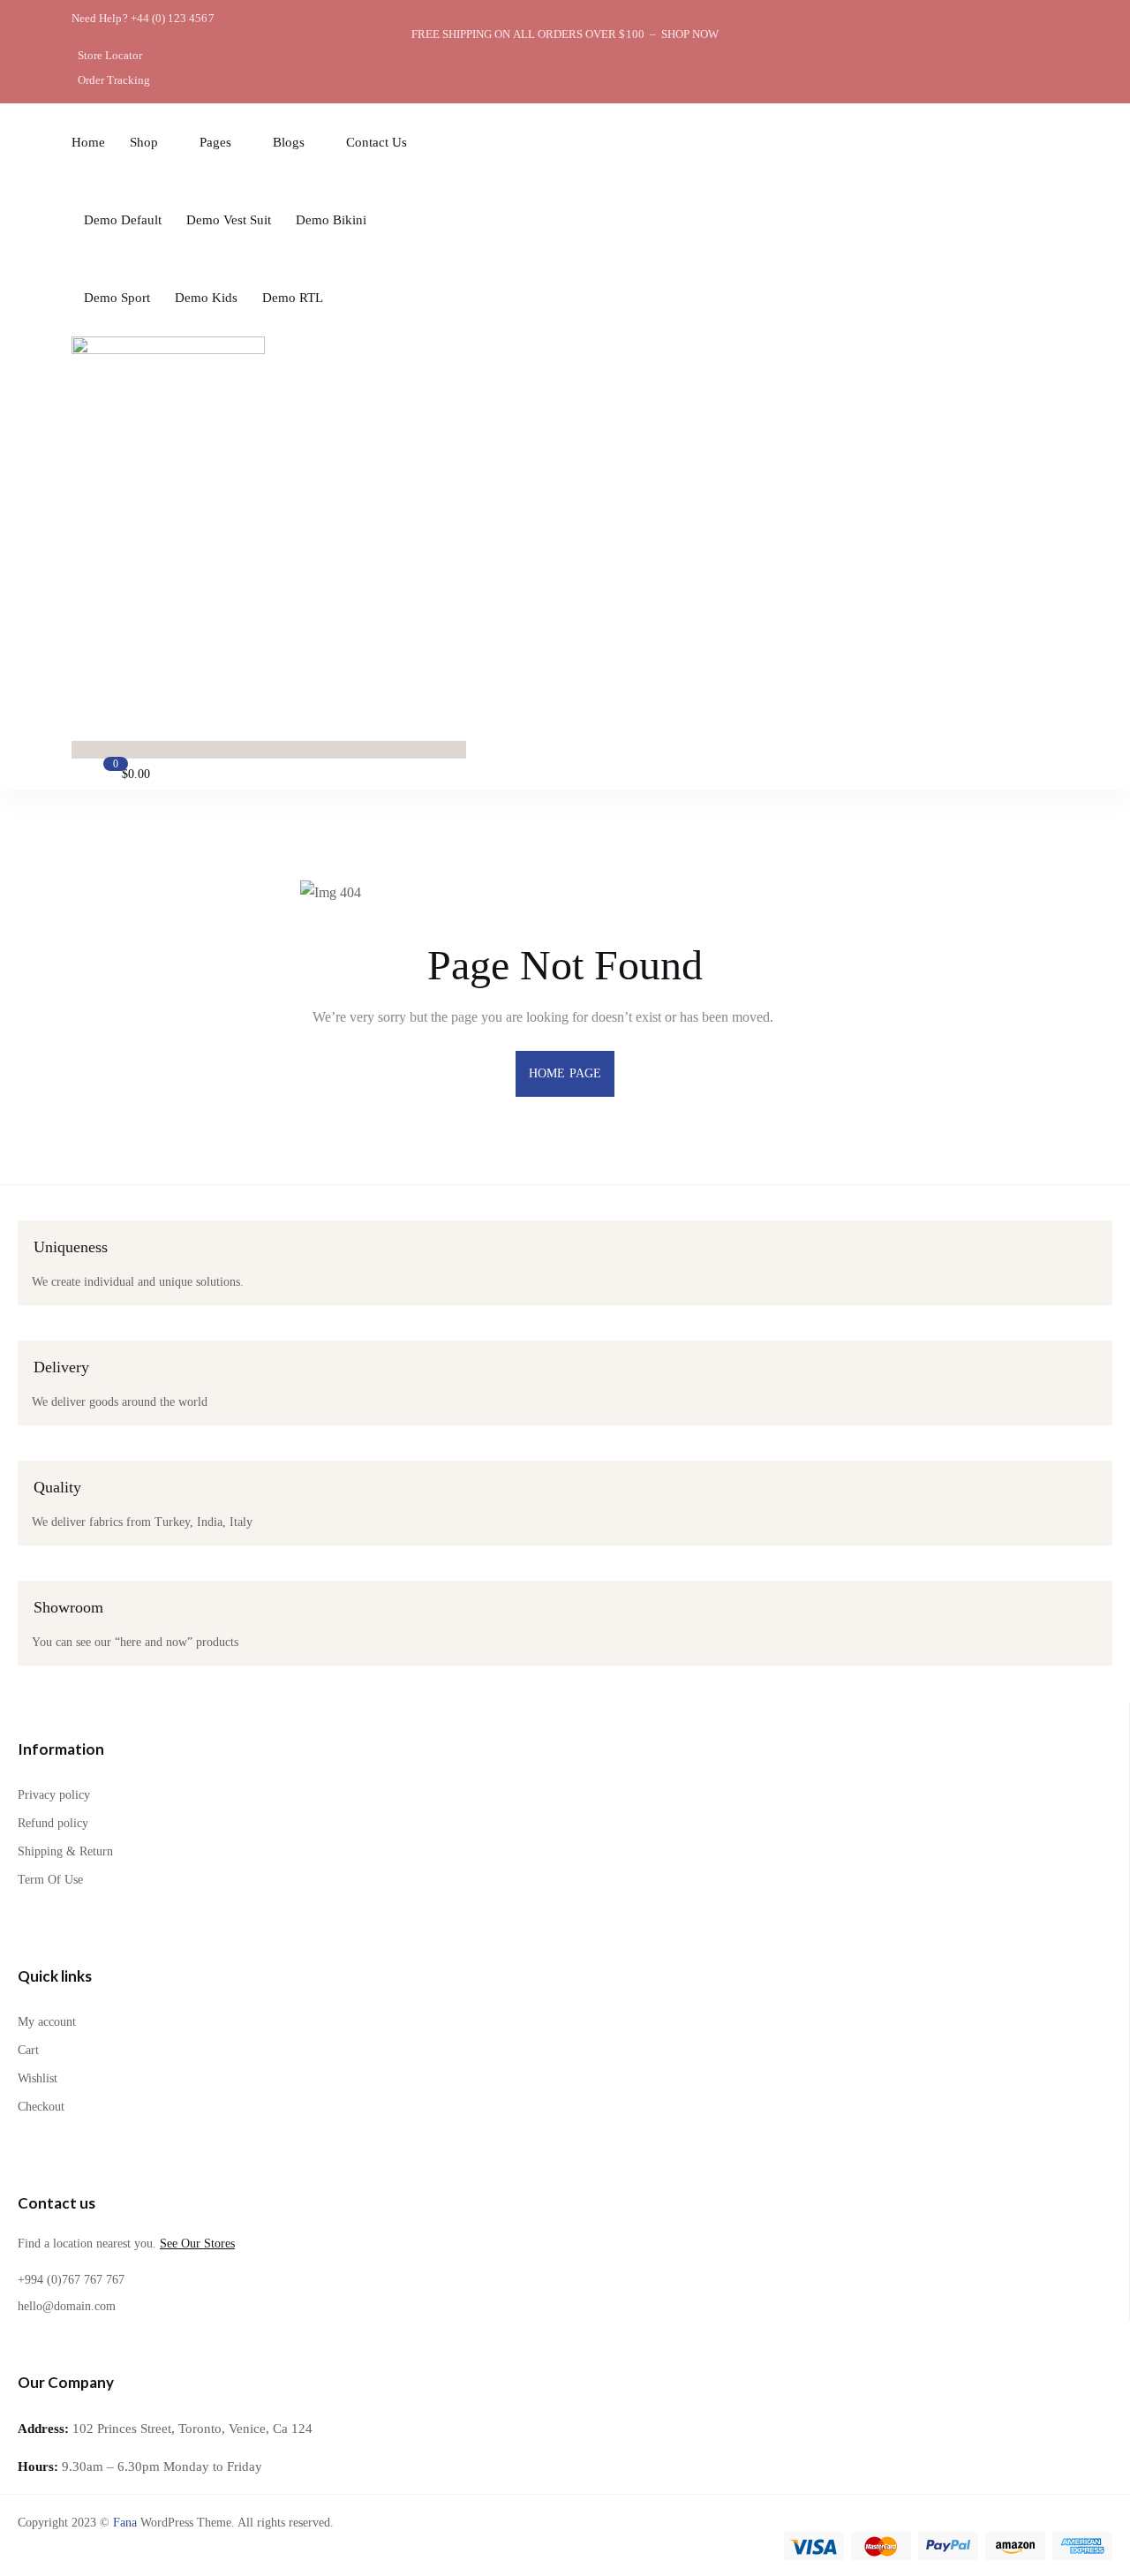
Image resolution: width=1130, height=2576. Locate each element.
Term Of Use (50, 1880)
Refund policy (53, 1823)
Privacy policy (54, 1795)
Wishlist (38, 2078)
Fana (125, 2523)
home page (565, 1073)
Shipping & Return (65, 1851)
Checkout (41, 2107)
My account (47, 2022)
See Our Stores (197, 2244)
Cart (28, 2050)
